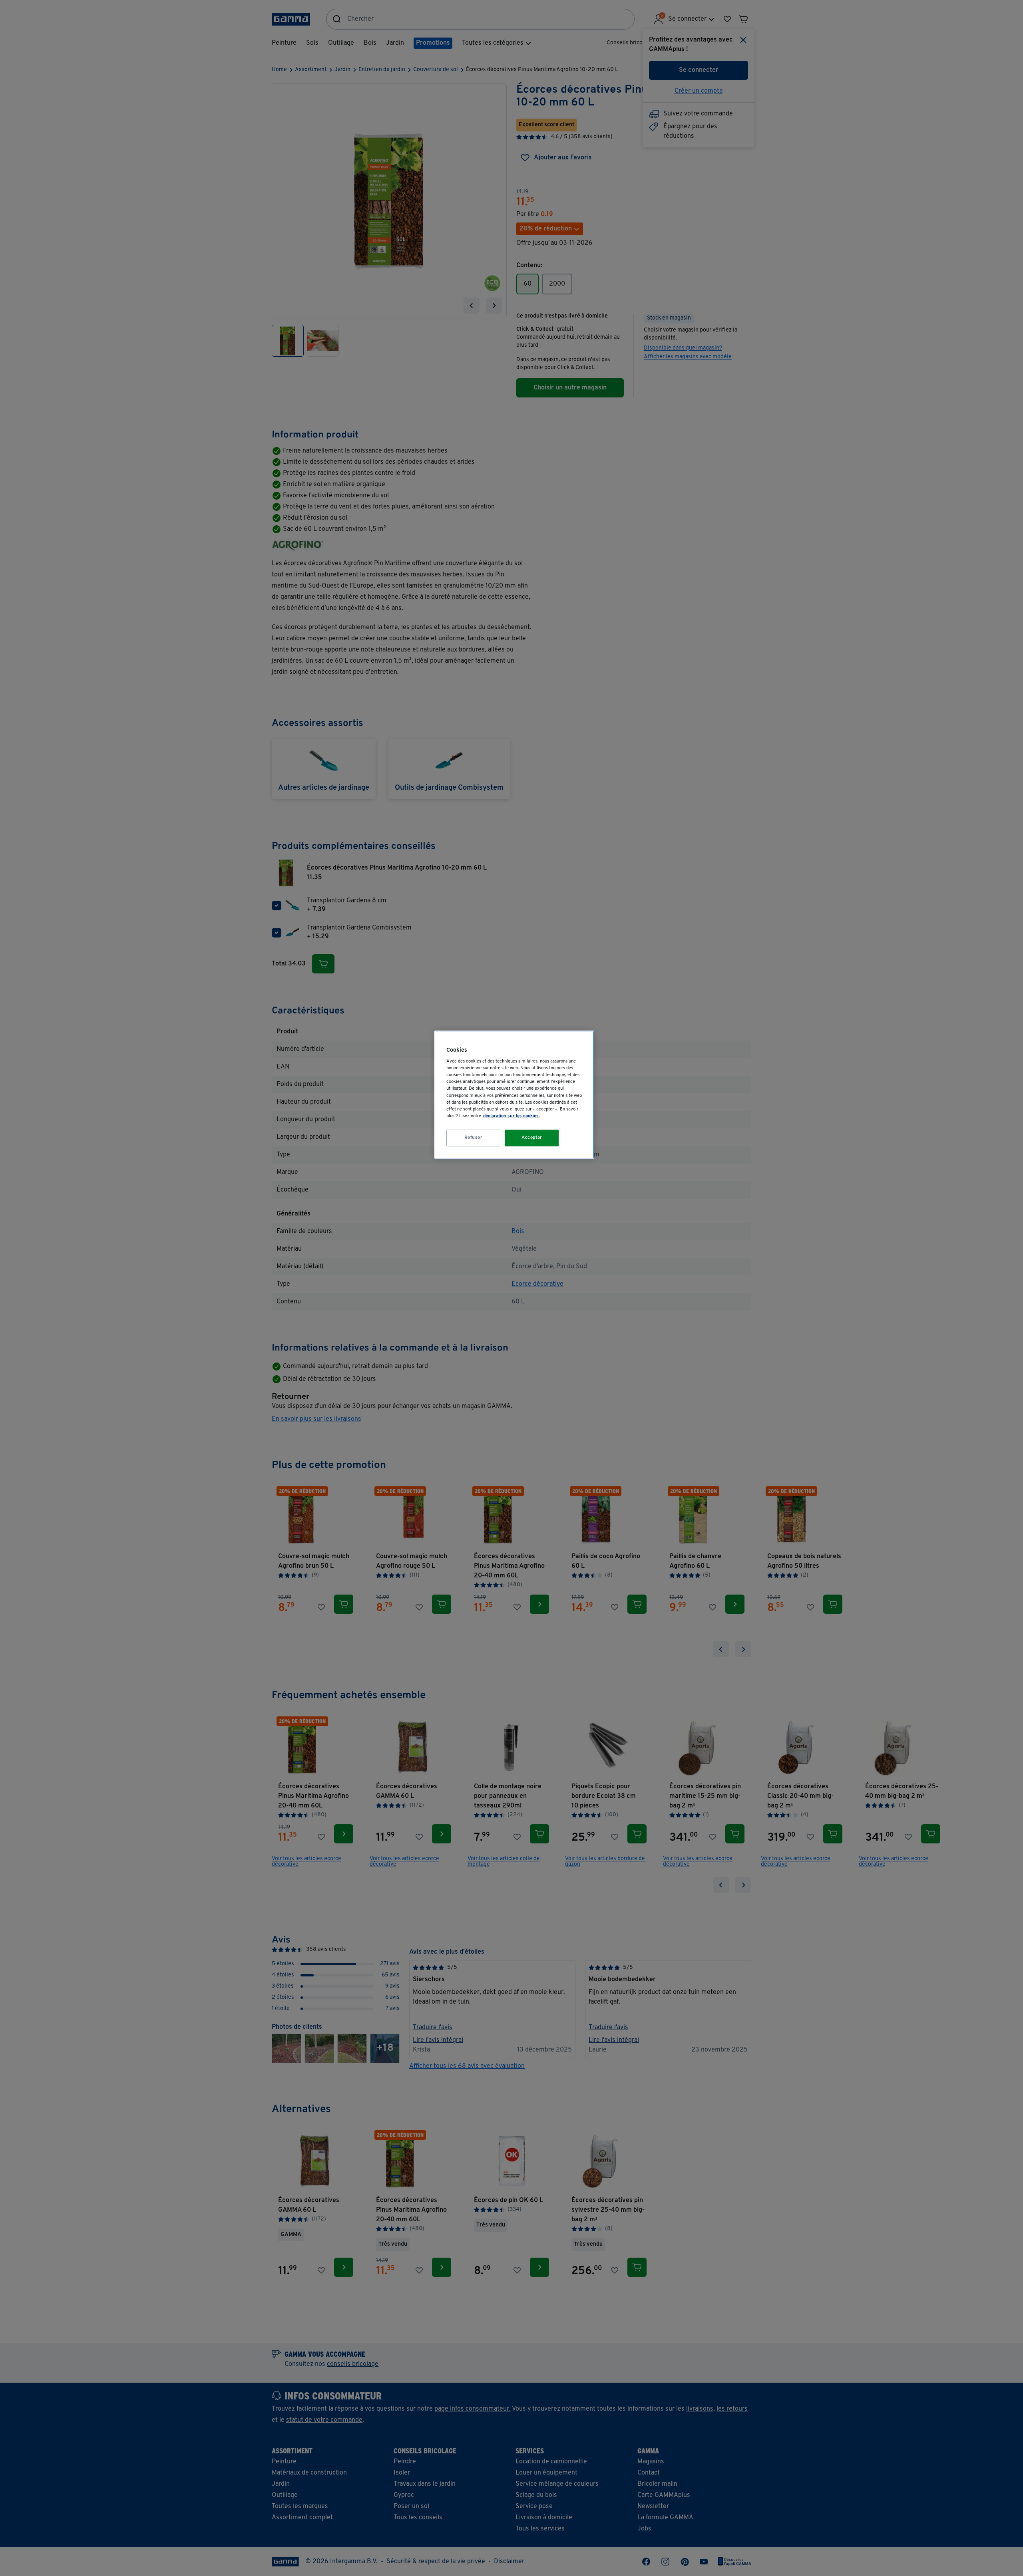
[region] (514, 1095)
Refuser (474, 1138)
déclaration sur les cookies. (511, 1116)
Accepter (532, 1138)
